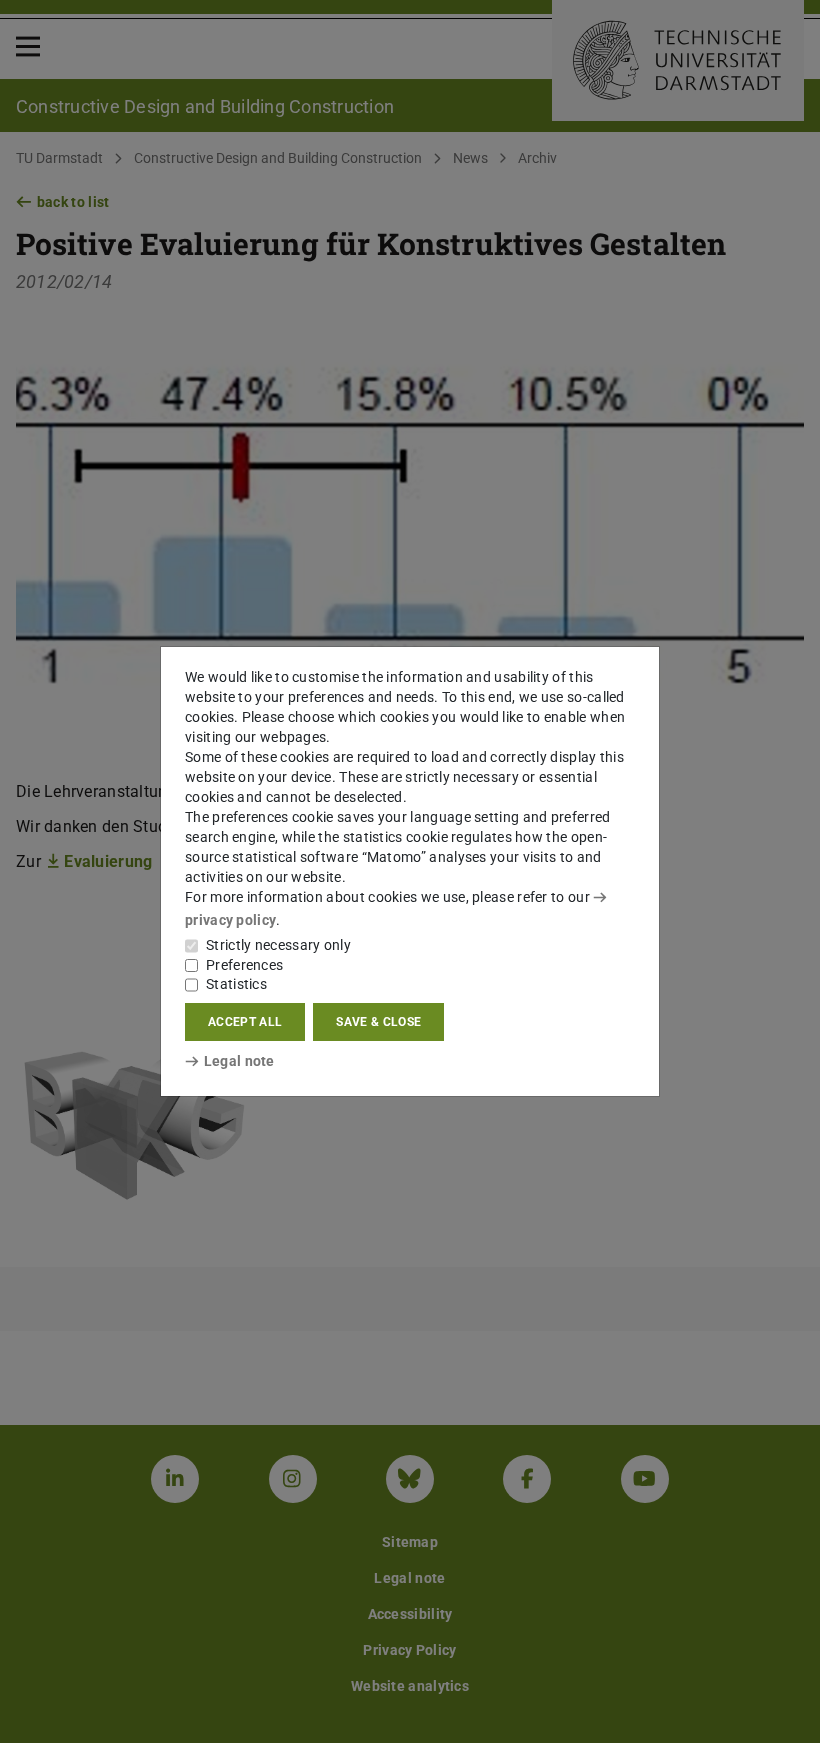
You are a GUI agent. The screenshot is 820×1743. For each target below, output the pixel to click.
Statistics (236, 984)
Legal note (239, 1061)
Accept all (245, 1022)
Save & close (378, 1022)
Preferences (244, 965)
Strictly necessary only (278, 945)
